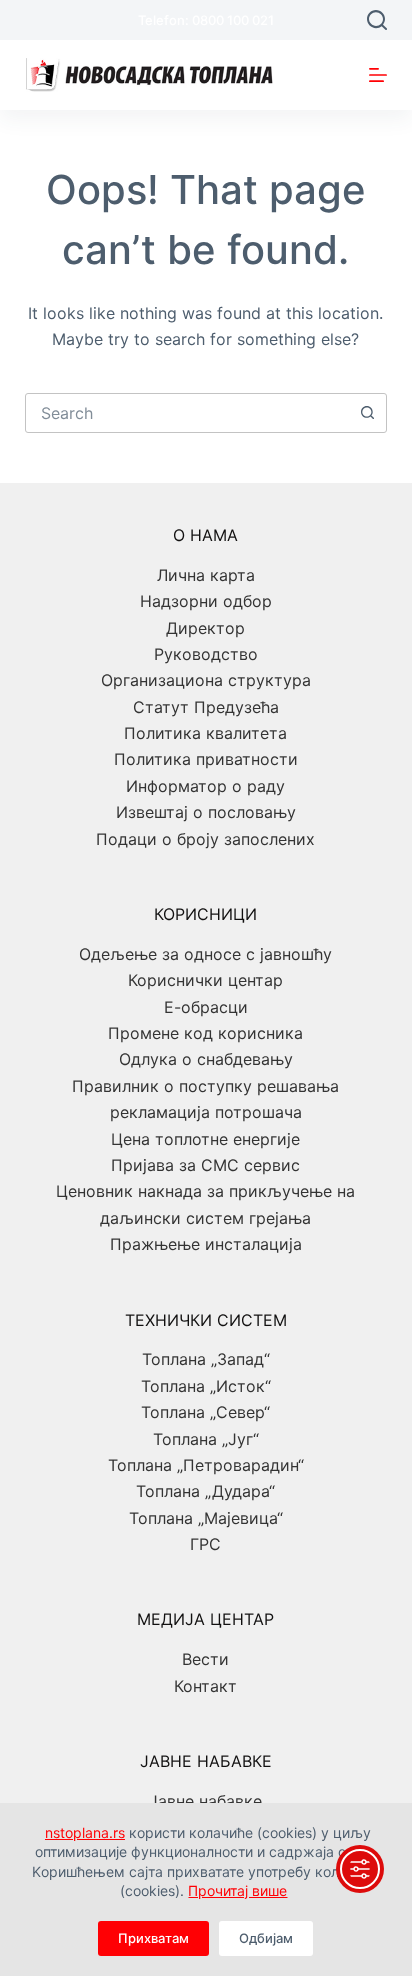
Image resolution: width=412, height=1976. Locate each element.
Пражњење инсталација (206, 1244)
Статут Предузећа (206, 707)
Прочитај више (237, 1890)
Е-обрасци (206, 1007)
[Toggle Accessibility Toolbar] (360, 1869)
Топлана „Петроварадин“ (206, 1465)
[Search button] (367, 413)
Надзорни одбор (206, 601)
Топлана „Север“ (205, 1412)
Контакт (205, 1686)
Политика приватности (206, 759)
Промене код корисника (205, 1033)
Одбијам (266, 1938)
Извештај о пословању (206, 812)
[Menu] (378, 75)
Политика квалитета (205, 733)
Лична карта (206, 575)
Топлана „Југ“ (206, 1439)
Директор (205, 628)
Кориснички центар (205, 980)
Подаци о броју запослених (205, 839)
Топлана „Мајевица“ (206, 1518)
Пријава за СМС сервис (205, 1165)
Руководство (206, 654)
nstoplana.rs (85, 1832)
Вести (205, 1659)
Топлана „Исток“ (206, 1386)
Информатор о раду (205, 786)
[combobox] (187, 413)
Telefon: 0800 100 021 (206, 20)
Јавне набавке (205, 1801)
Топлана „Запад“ (206, 1359)
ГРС (205, 1544)
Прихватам (153, 1938)
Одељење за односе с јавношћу (205, 954)
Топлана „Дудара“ (205, 1491)
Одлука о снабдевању (206, 1059)
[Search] (377, 20)
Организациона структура (206, 680)
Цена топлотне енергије (205, 1139)
